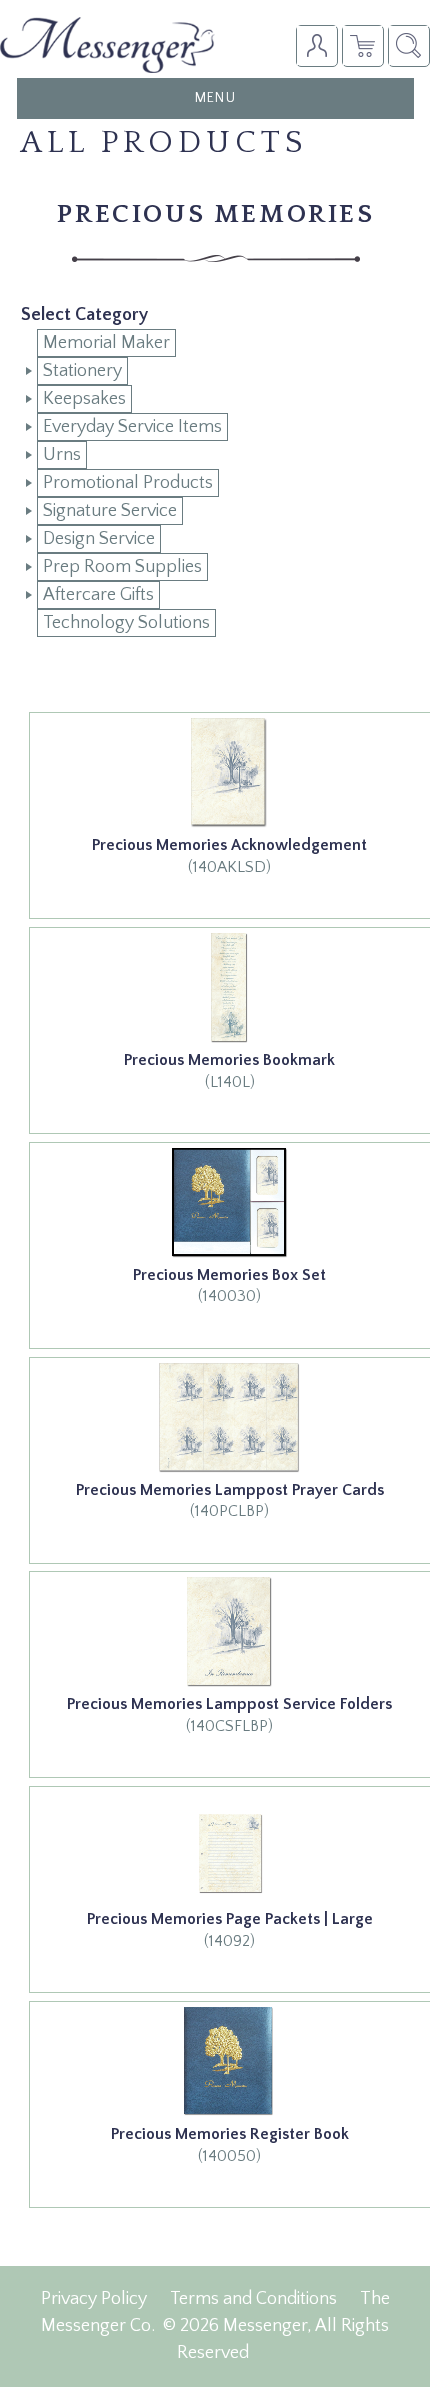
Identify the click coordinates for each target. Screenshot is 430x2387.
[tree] (216, 483)
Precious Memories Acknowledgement (229, 845)
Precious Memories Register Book (230, 2134)
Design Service (99, 539)
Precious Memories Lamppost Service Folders (229, 1704)
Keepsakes (84, 399)
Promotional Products (128, 483)
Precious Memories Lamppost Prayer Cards (230, 1490)
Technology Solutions (126, 623)
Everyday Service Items (132, 427)
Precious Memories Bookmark (229, 1060)
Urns (62, 455)
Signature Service (110, 511)
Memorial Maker (106, 343)
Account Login (316, 45)
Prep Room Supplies (122, 567)
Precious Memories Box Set (229, 1275)
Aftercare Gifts (98, 595)
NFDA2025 (362, 45)
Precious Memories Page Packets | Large (230, 1919)
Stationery (82, 371)
